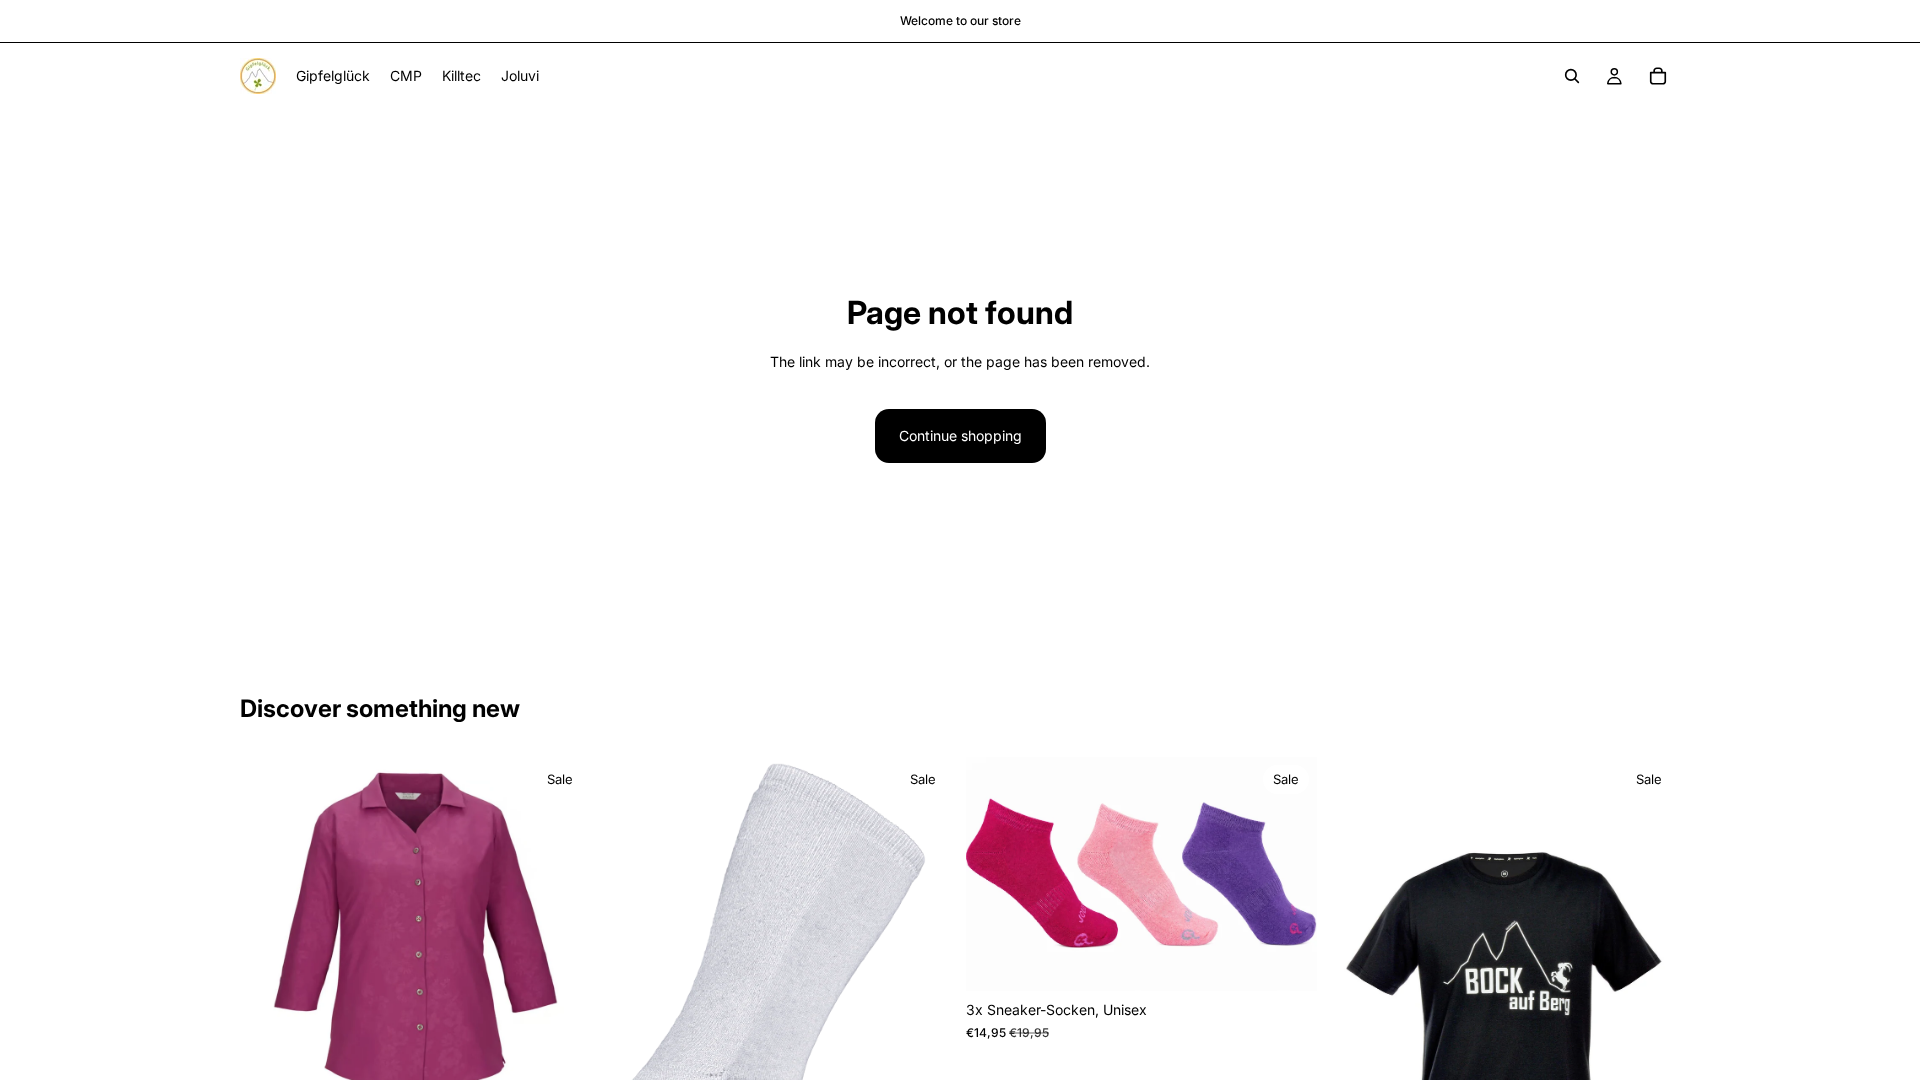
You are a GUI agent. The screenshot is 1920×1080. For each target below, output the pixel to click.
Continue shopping (960, 435)
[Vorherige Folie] (270, 933)
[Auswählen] (1286, 961)
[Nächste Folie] (561, 933)
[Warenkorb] (1658, 76)
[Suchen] (1572, 76)
